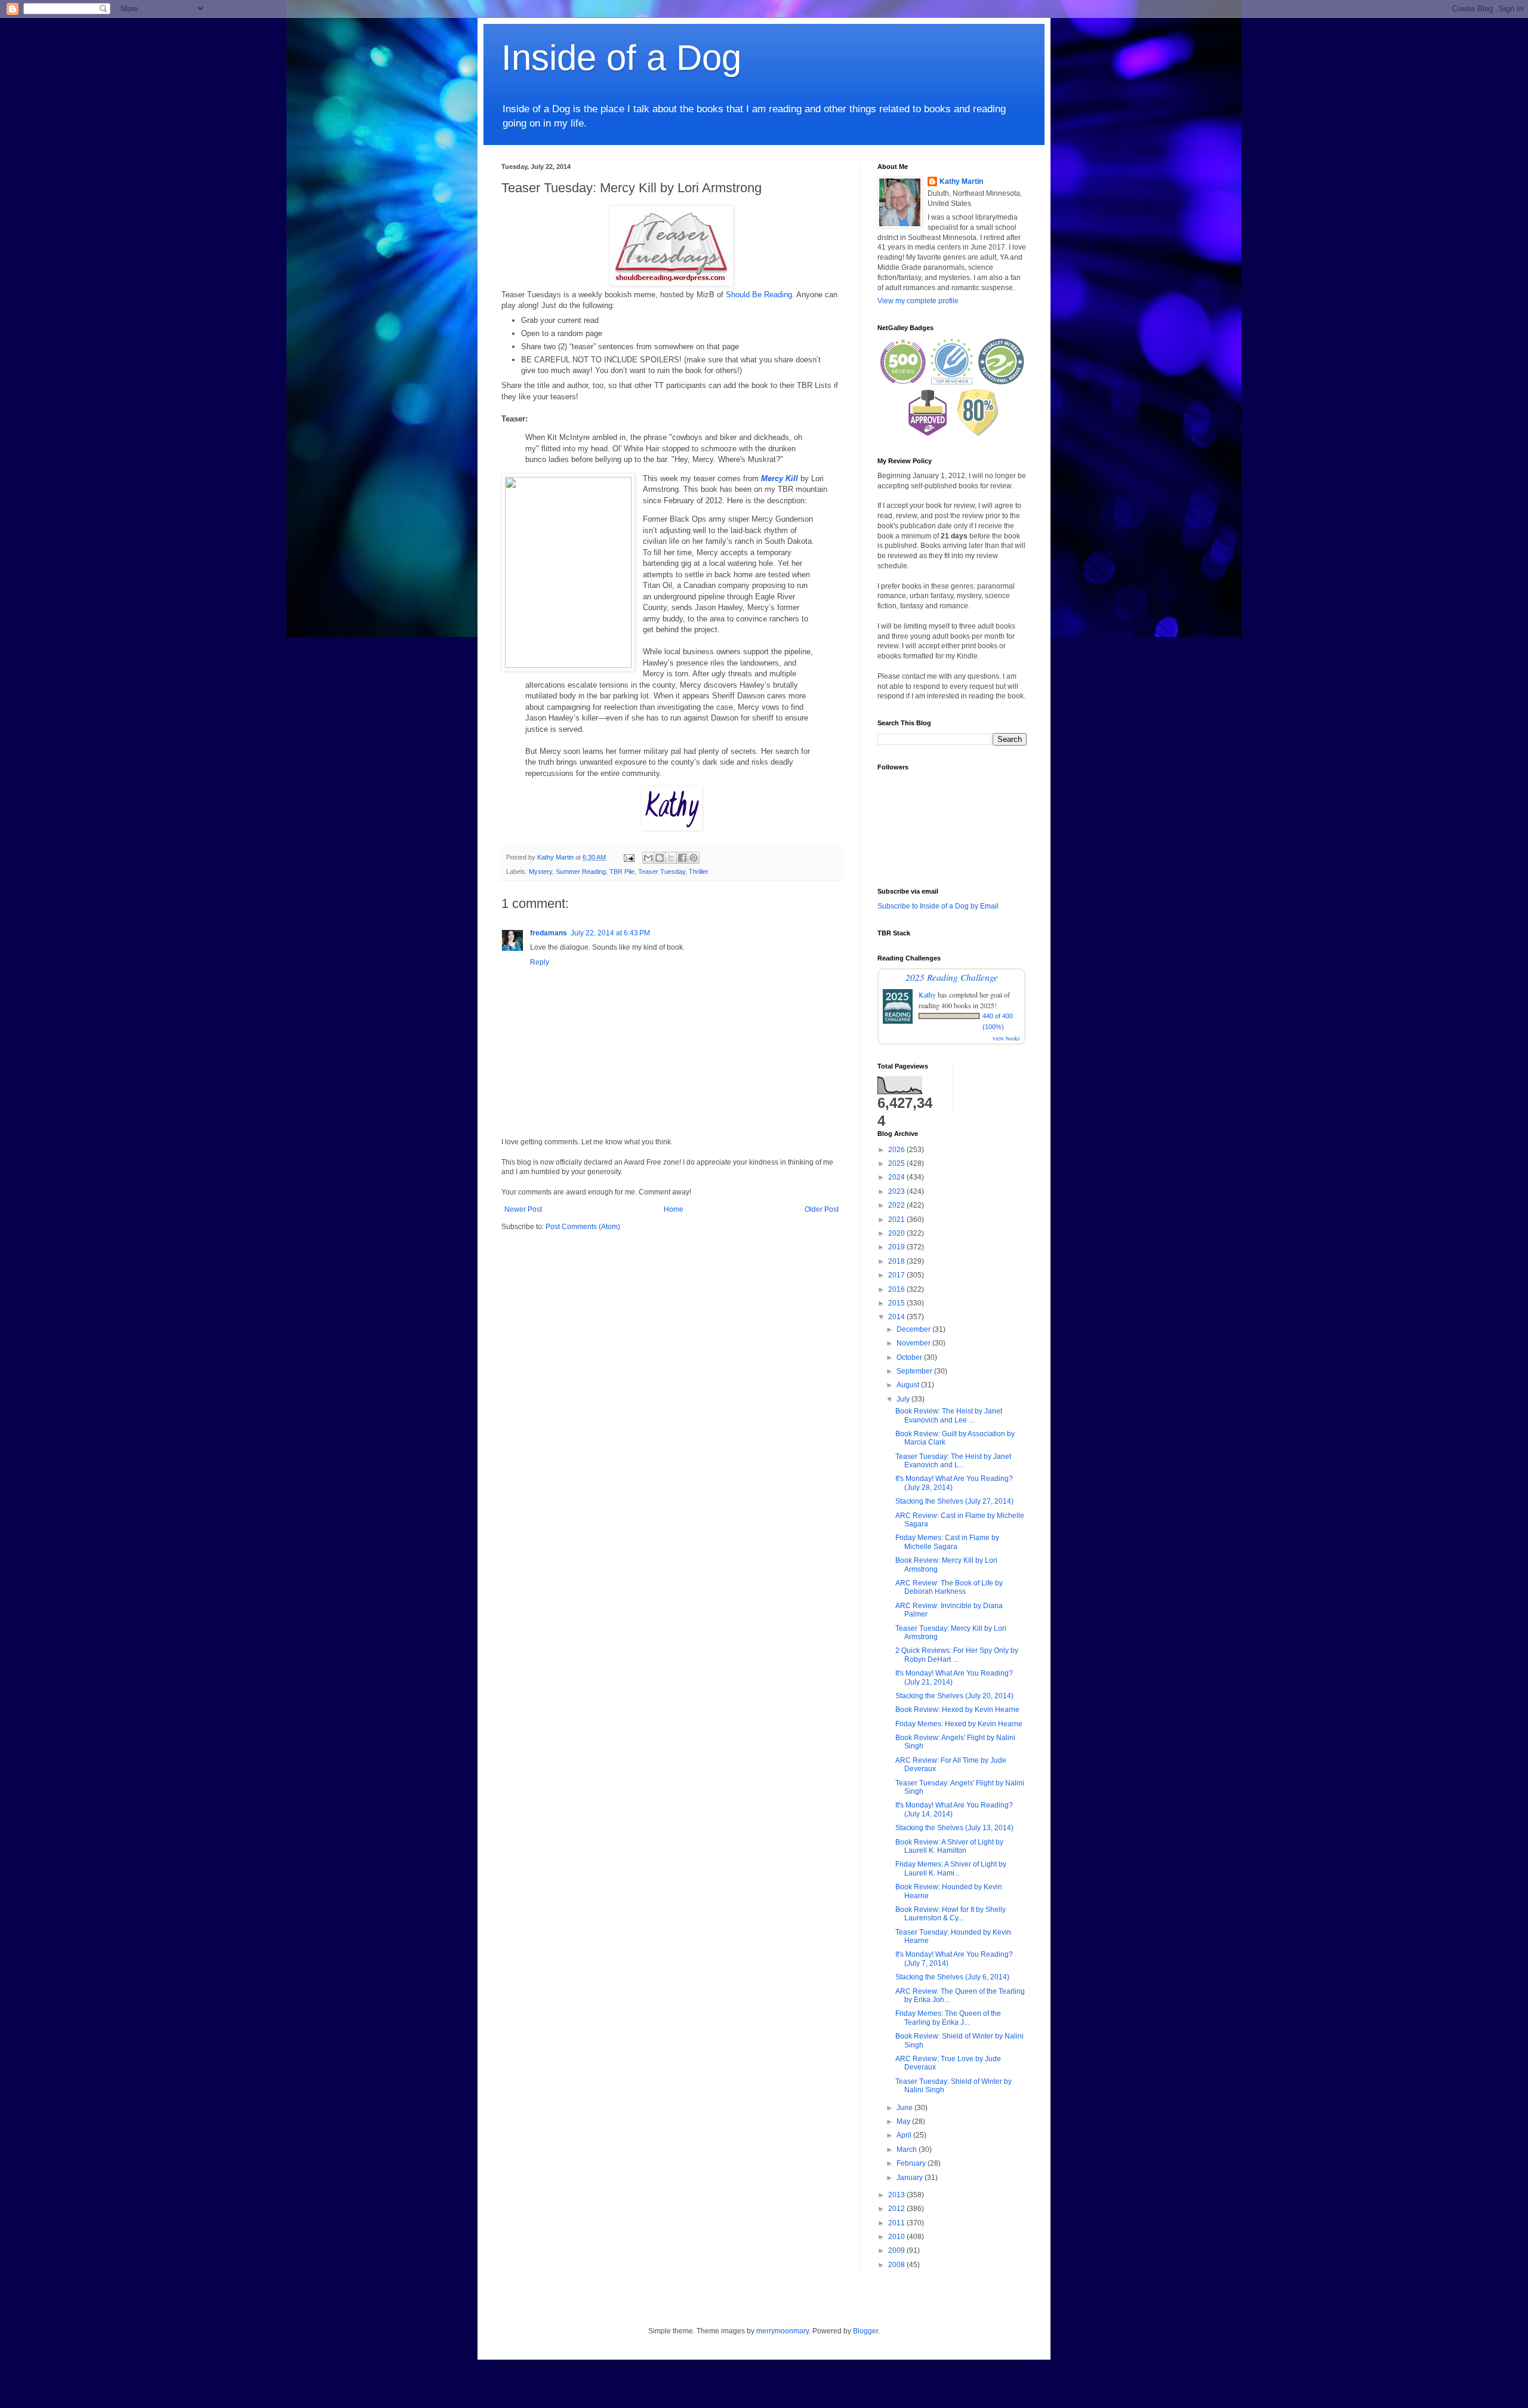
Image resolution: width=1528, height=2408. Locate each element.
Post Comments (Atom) (583, 1227)
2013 (897, 2195)
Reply (540, 962)
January (911, 2178)
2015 (897, 1303)
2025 (897, 1163)
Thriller (699, 872)
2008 (897, 2265)
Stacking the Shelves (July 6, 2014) (952, 1977)
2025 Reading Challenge (952, 977)
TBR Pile (622, 872)
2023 (897, 1191)
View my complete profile (918, 301)
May (904, 2121)
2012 (897, 2209)
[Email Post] (629, 857)
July (904, 1399)
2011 (897, 2223)
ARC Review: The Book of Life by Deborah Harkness (949, 1587)
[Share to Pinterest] (694, 858)
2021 (897, 1220)
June (905, 2108)
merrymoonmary (783, 2331)
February (912, 2163)
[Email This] (648, 858)
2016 (897, 1289)
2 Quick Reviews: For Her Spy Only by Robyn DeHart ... (957, 1655)
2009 (897, 2250)
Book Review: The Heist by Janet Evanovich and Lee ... (949, 1415)
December (914, 1329)
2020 (897, 1233)
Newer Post (523, 1209)
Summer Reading (581, 872)
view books (1006, 1038)
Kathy (927, 994)
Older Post (822, 1209)
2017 (897, 1275)
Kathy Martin (961, 181)
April (905, 2135)
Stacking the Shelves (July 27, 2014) (954, 1501)
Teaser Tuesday (662, 872)
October (910, 1357)
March (908, 2150)
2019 (897, 1247)
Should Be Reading (759, 295)
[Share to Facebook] (682, 858)
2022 (897, 1205)
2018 (897, 1261)
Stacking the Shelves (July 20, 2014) (954, 1696)
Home (674, 1209)
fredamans (549, 933)
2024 (897, 1177)
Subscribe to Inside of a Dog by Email (938, 906)
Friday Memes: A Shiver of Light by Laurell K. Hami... (951, 1868)
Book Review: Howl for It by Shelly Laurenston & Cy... (951, 1914)
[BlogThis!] (660, 858)
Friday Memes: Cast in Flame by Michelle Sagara (947, 1542)
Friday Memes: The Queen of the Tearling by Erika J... (948, 2018)
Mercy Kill (780, 478)
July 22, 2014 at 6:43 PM (610, 933)
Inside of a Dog (621, 58)
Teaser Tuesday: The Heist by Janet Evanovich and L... (953, 1461)
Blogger (865, 2331)
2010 (897, 2237)
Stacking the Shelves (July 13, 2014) (954, 1828)
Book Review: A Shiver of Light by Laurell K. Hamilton (949, 1846)
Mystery (540, 872)
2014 (897, 1317)
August (909, 1385)
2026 (897, 1150)
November (914, 1343)
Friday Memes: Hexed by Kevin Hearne (959, 1724)
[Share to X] (671, 858)
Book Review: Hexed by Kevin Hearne (957, 1710)
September (915, 1371)
